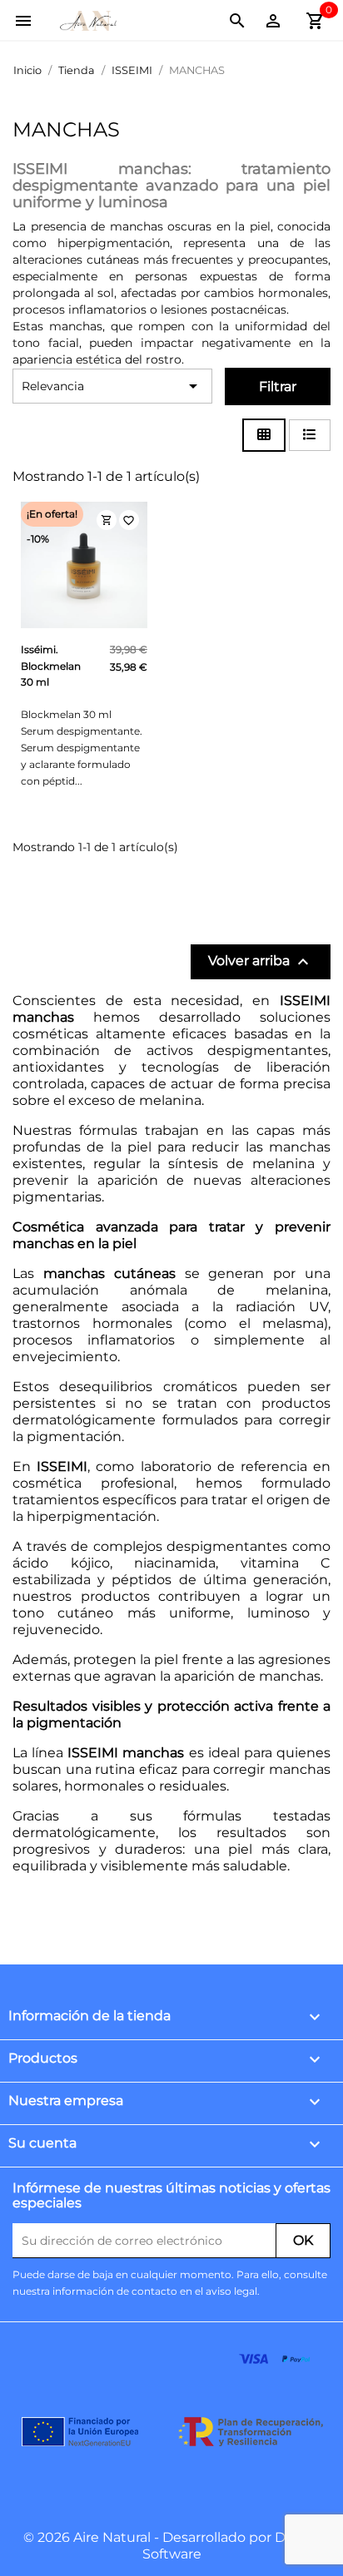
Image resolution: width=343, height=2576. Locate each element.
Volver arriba (261, 962)
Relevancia (112, 386)
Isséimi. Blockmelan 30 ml (51, 666)
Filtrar (278, 386)
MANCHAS (66, 129)
